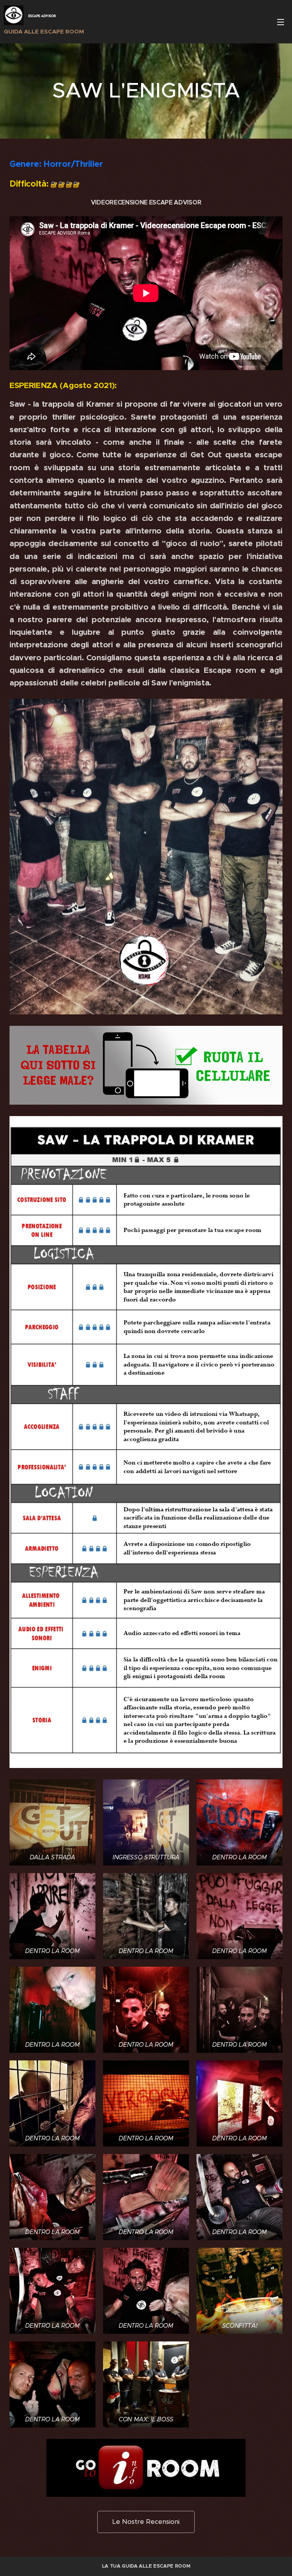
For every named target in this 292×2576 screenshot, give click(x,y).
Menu (281, 22)
